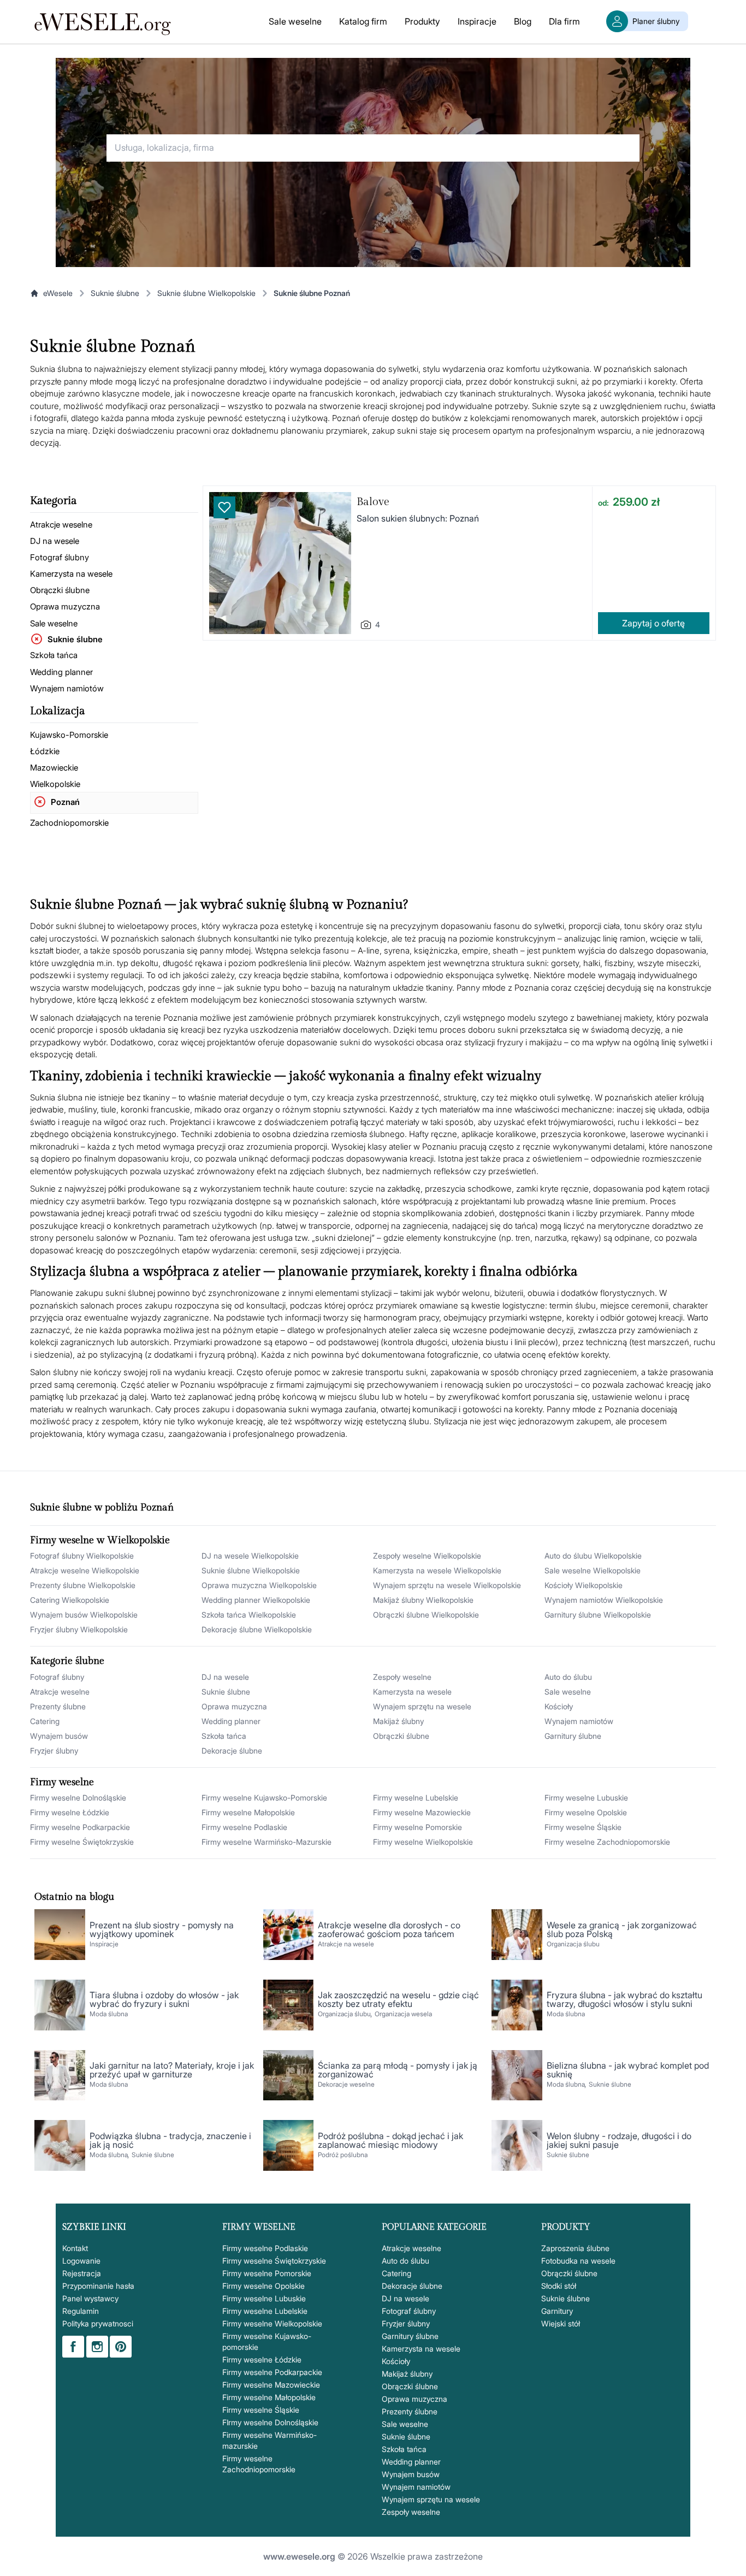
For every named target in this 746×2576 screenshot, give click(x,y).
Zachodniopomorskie (69, 823)
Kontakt (75, 2248)
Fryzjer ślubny (54, 1751)
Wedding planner (61, 672)
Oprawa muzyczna (65, 606)
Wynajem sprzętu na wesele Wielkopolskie (447, 1585)
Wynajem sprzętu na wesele (422, 1706)
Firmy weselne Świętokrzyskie (82, 1842)
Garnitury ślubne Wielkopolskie (598, 1615)
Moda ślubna (109, 2014)
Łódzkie (45, 751)
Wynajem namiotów (67, 688)
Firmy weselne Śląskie (583, 1827)
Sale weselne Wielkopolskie (593, 1570)
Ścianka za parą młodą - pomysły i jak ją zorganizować (398, 2070)
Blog (523, 21)
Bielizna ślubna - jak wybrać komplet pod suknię (628, 2070)
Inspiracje (477, 21)
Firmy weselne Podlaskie (244, 1827)
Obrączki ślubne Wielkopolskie (426, 1615)
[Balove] (280, 563)
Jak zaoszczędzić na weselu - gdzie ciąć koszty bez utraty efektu (398, 1999)
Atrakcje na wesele (346, 1944)
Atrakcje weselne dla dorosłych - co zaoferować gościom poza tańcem (389, 1929)
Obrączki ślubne (60, 590)
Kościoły (559, 1706)
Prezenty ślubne (58, 1706)
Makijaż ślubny (398, 1721)
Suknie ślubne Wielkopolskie (206, 293)
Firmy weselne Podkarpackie (80, 1827)
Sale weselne (295, 21)
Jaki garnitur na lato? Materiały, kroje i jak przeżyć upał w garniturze (172, 2070)
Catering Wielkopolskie (70, 1600)
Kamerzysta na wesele (71, 574)
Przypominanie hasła (98, 2286)
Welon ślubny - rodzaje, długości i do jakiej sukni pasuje (619, 2140)
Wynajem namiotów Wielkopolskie (604, 1600)
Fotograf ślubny (60, 557)
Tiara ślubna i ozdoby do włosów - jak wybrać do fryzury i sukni (164, 1999)
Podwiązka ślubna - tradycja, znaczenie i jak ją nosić (170, 2140)
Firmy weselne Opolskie (586, 1812)
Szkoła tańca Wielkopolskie (249, 1615)
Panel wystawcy (90, 2298)
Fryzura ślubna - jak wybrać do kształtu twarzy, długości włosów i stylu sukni (624, 1999)
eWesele (58, 293)
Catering (45, 1721)
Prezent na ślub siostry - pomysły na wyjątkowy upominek (162, 1929)
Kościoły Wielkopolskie (584, 1585)
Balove (373, 502)
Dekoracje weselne (346, 2084)
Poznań (65, 802)
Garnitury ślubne (573, 1736)
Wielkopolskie (55, 784)
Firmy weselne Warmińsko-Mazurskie (267, 1842)
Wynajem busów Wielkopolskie (84, 1615)
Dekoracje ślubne (232, 1751)
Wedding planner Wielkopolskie (256, 1600)
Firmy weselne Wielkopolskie (423, 1842)
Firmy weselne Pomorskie (418, 1827)
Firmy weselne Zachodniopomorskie (607, 1842)
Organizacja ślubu (573, 1944)
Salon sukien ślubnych (402, 518)
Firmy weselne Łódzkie (70, 1812)
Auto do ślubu (568, 1677)
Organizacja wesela (403, 2014)
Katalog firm (363, 21)
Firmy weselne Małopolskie (248, 1812)
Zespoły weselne (402, 1677)
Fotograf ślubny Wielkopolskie (82, 1556)
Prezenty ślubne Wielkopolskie (83, 1585)
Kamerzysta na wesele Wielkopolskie (437, 1570)
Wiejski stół (561, 2323)
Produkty (422, 21)
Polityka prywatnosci (98, 2323)
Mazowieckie (54, 768)
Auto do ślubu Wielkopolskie (593, 1556)
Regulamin (81, 2311)
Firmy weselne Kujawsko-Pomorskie (264, 1798)
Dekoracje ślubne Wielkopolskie (257, 1629)
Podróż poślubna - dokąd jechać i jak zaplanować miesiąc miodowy (390, 2140)
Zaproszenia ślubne (575, 2248)
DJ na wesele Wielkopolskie (250, 1556)
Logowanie (81, 2261)
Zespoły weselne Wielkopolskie (427, 1556)
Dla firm (564, 21)
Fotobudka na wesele (578, 2261)
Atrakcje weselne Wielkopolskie (85, 1570)
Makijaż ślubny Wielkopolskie (423, 1600)
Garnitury (557, 2311)
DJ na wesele (55, 541)
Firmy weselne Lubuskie (586, 1798)
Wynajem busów (59, 1736)
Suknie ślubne (115, 293)
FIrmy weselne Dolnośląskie (270, 2422)
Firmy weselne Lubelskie (416, 1798)
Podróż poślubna (343, 2155)
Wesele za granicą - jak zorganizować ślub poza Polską (622, 1929)
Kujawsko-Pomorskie (69, 735)
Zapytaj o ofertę (653, 623)
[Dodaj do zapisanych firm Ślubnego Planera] (224, 507)
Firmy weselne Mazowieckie (422, 1812)
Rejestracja (82, 2273)
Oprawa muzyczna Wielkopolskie (259, 1585)
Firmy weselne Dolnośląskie (78, 1798)
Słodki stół (559, 2286)
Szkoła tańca (54, 655)
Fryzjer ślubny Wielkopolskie (79, 1629)
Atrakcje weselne (61, 525)
